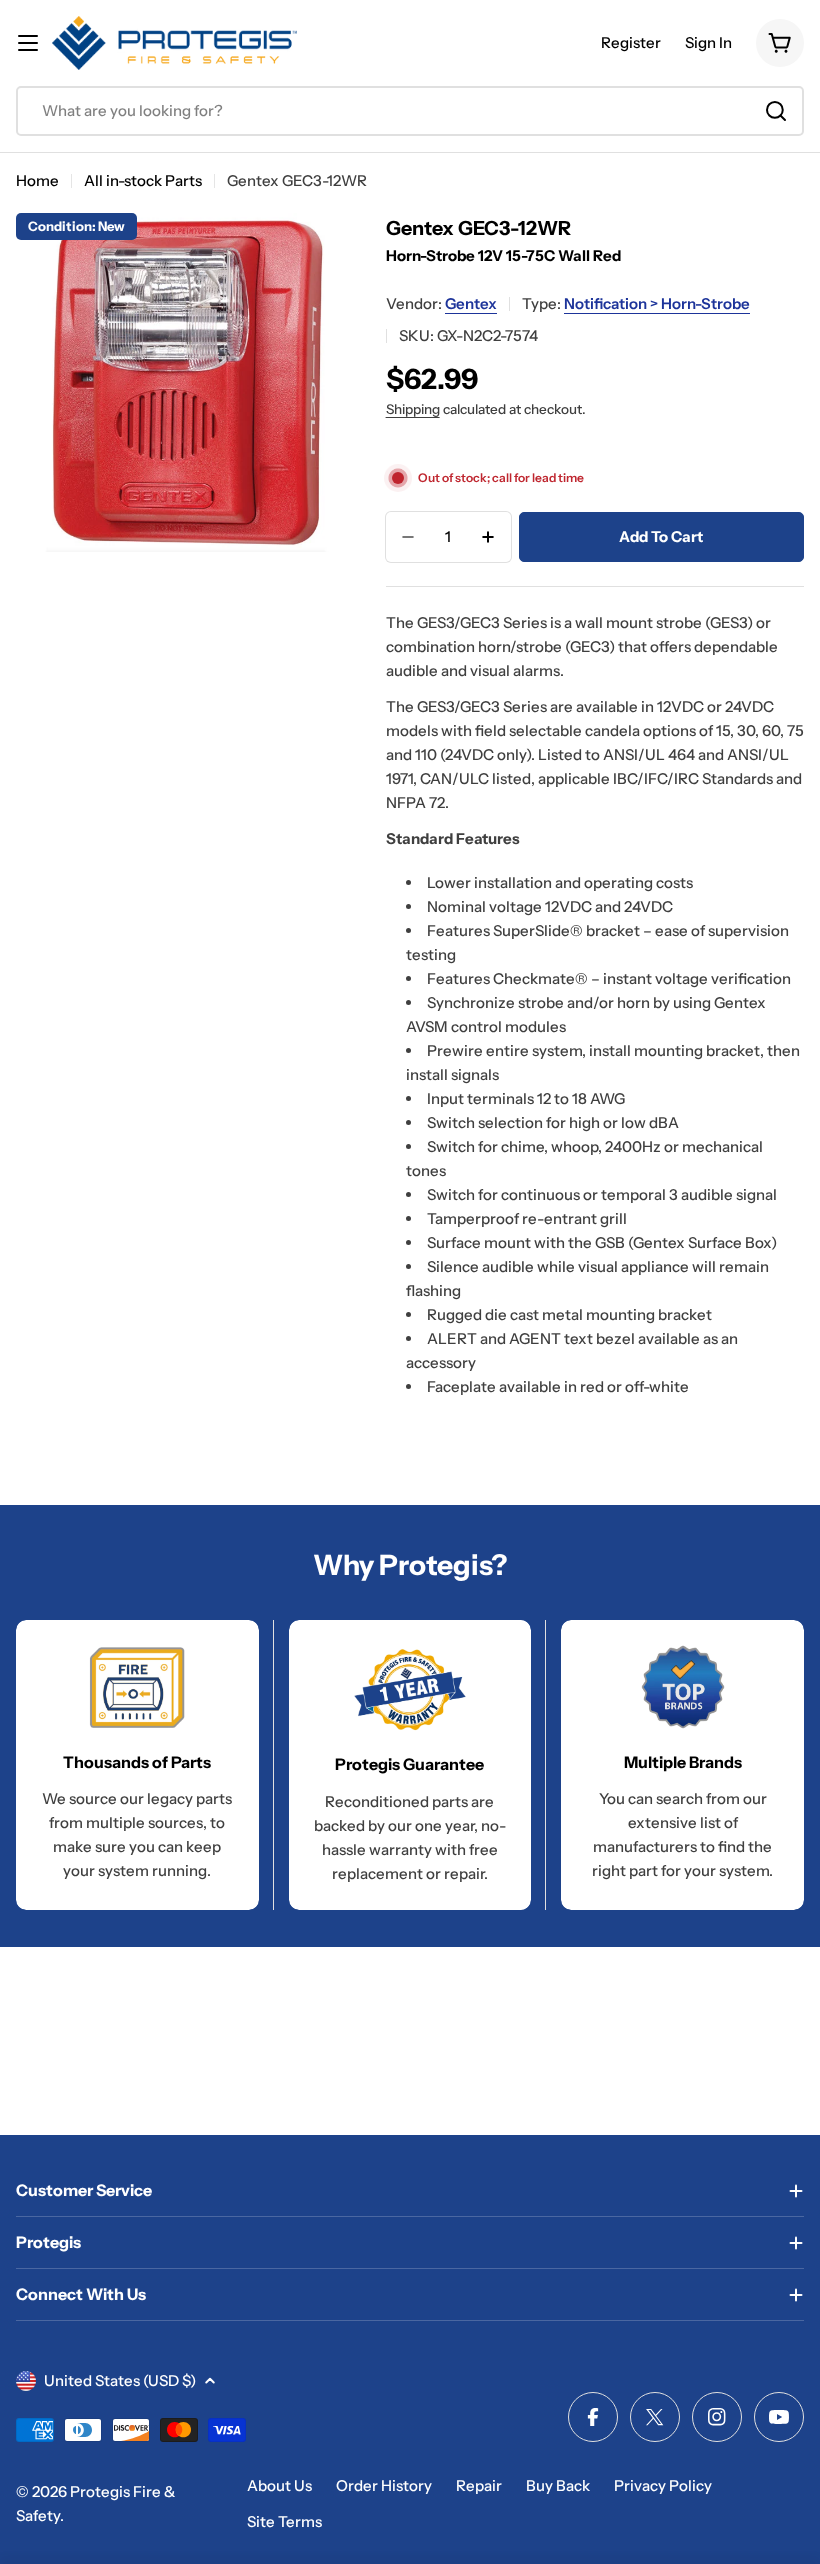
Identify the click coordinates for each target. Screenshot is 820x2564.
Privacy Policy (663, 2485)
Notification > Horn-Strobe (657, 303)
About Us (279, 2485)
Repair (479, 2485)
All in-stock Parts (143, 180)
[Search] (776, 111)
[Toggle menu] (28, 43)
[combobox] (410, 111)
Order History (384, 2485)
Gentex (471, 303)
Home (37, 180)
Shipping (413, 409)
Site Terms (284, 2521)
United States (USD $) (120, 2380)
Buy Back (558, 2485)
